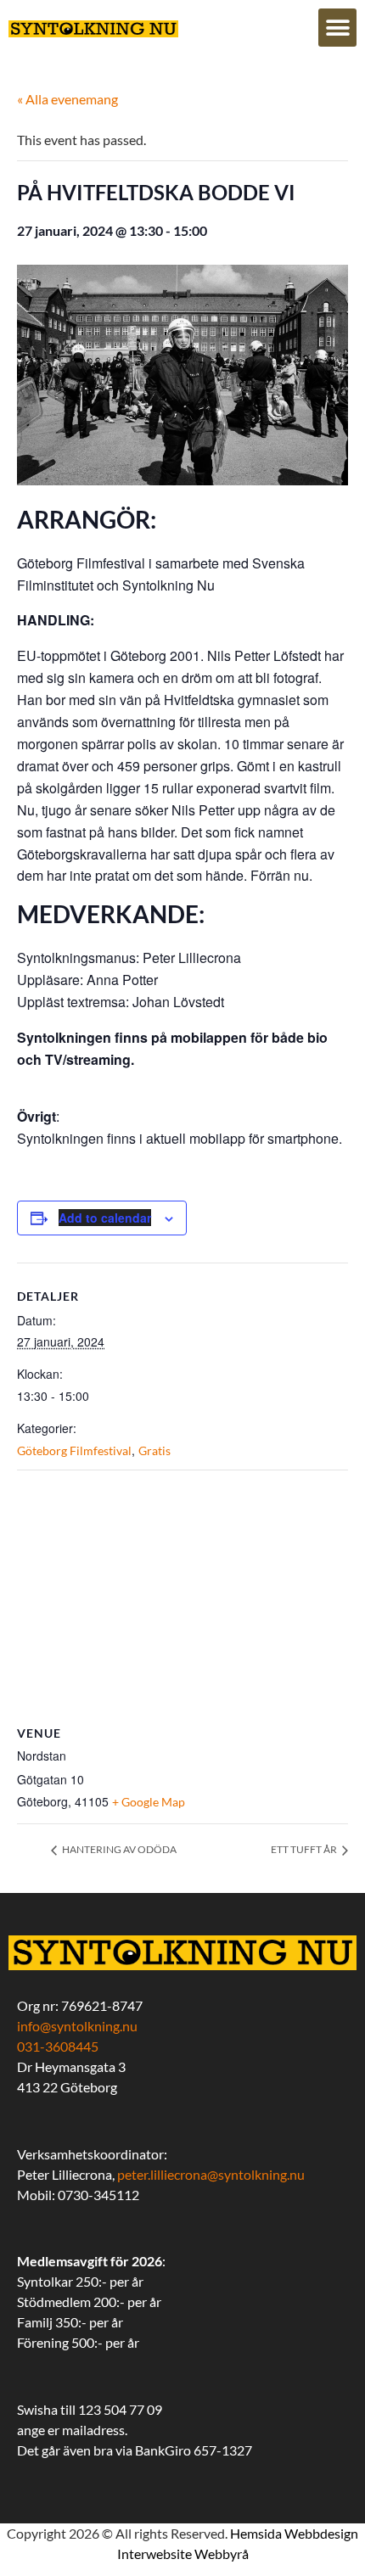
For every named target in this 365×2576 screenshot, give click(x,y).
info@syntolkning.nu (77, 2026)
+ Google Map (149, 1802)
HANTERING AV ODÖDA (118, 1849)
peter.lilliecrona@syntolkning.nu (211, 2174)
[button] (337, 28)
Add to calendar (105, 1218)
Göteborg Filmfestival (74, 1450)
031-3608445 (58, 2046)
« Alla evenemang (67, 99)
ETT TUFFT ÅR (305, 1849)
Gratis (154, 1450)
